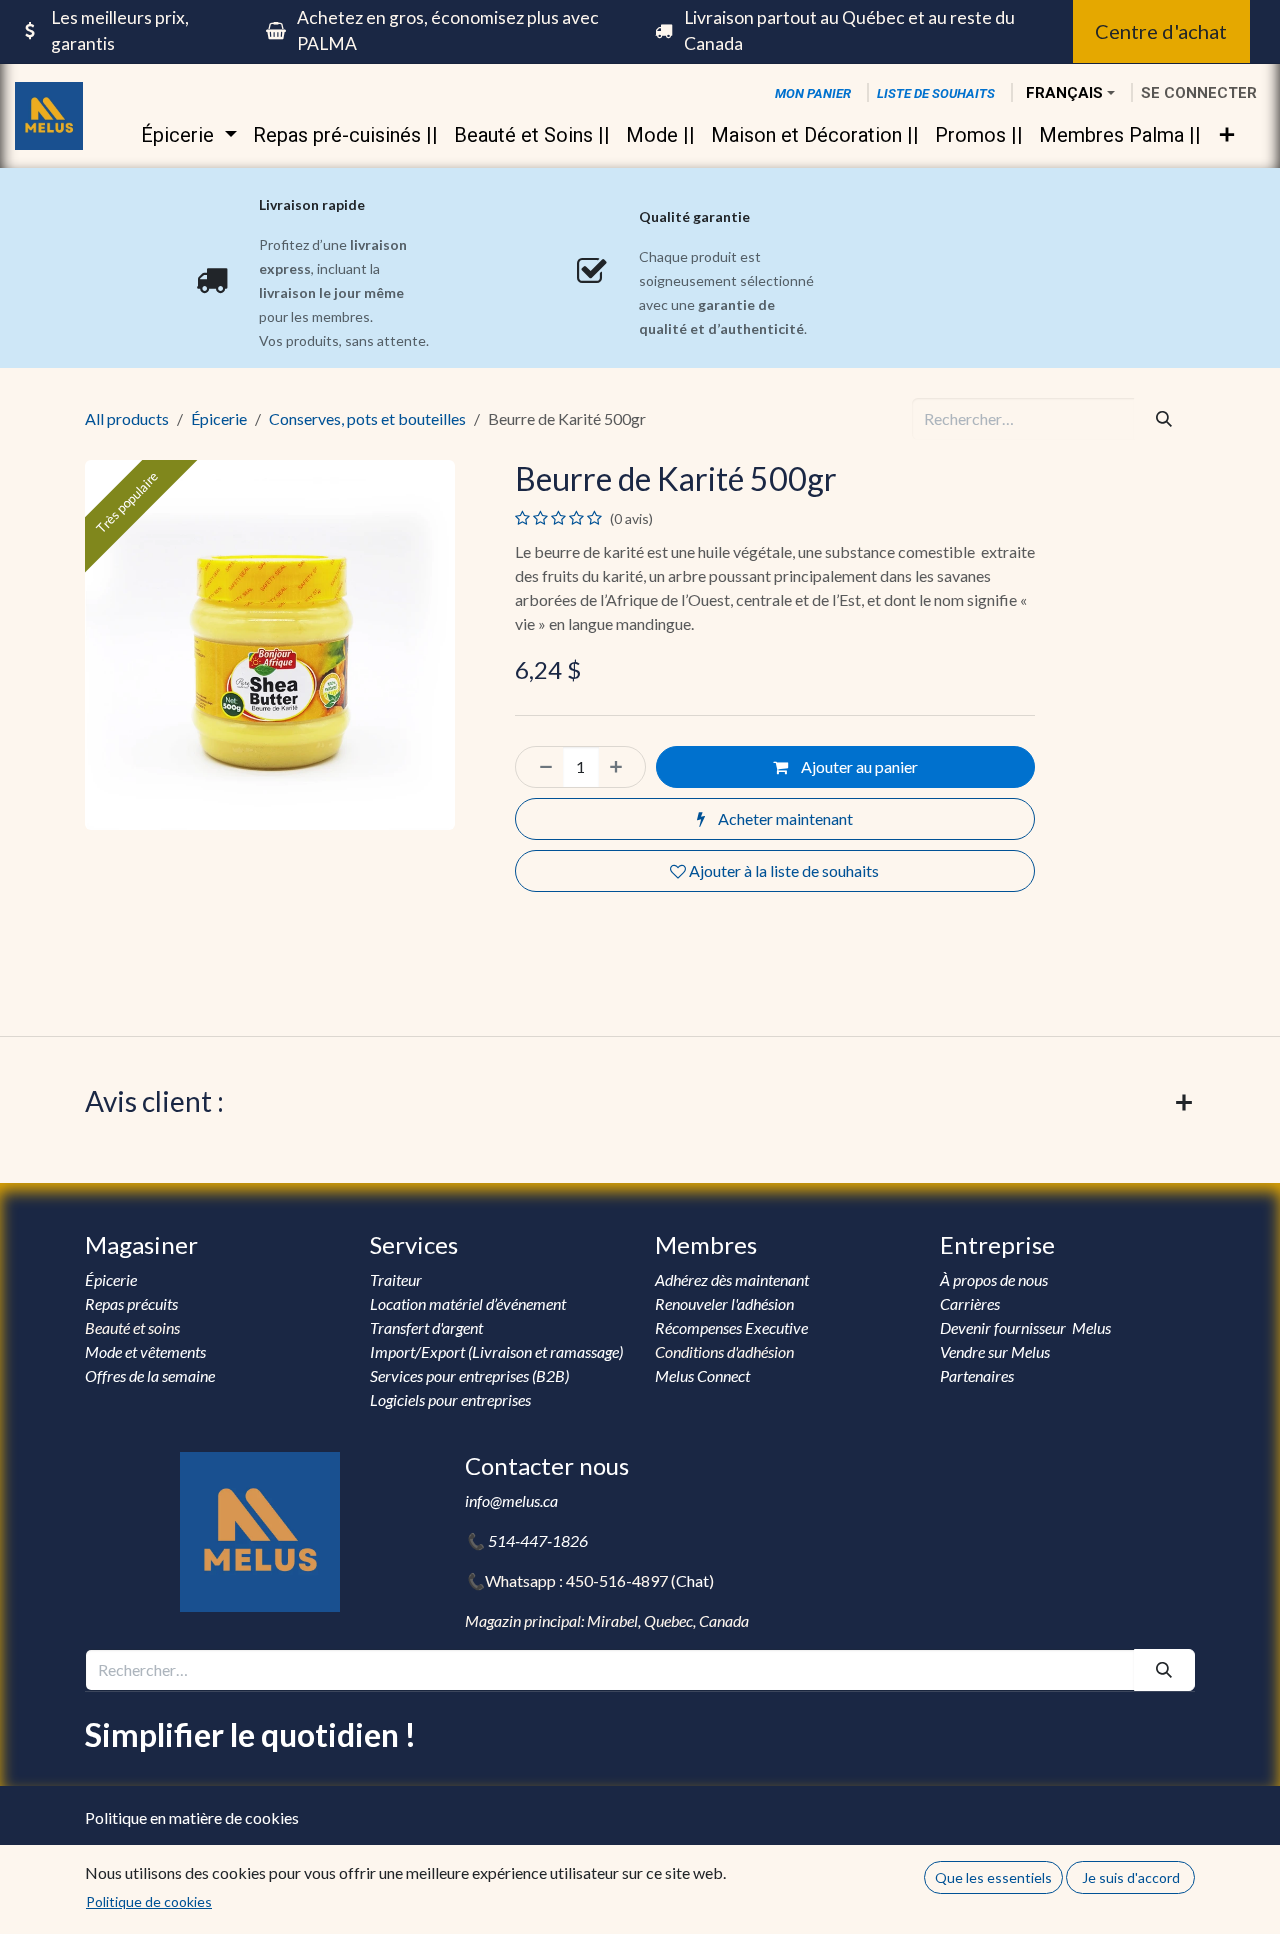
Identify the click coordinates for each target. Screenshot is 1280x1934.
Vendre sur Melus (996, 1351)
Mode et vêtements (145, 1351)
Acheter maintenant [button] (784, 818)
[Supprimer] (540, 767)
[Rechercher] (1164, 419)
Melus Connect (702, 1375)
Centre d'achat (1161, 31)
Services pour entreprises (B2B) (469, 1375)
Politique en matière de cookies (192, 1817)
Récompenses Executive (731, 1327)
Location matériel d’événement (468, 1303)
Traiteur (396, 1279)
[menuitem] (188, 135)
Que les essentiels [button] (993, 1877)
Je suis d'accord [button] (1131, 1877)
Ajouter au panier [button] (858, 766)
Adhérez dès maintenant (732, 1279)
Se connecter (1199, 93)
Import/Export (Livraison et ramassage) (496, 1351)
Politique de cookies (149, 1901)
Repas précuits (131, 1303)
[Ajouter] (622, 767)
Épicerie (219, 418)
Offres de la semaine (150, 1375)
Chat (692, 1580)
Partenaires (977, 1375)
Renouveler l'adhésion (724, 1303)
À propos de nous (995, 1279)
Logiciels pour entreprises (450, 1399)
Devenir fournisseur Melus (1025, 1327)
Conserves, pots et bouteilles (367, 418)
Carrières (970, 1303)
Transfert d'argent (426, 1327)
